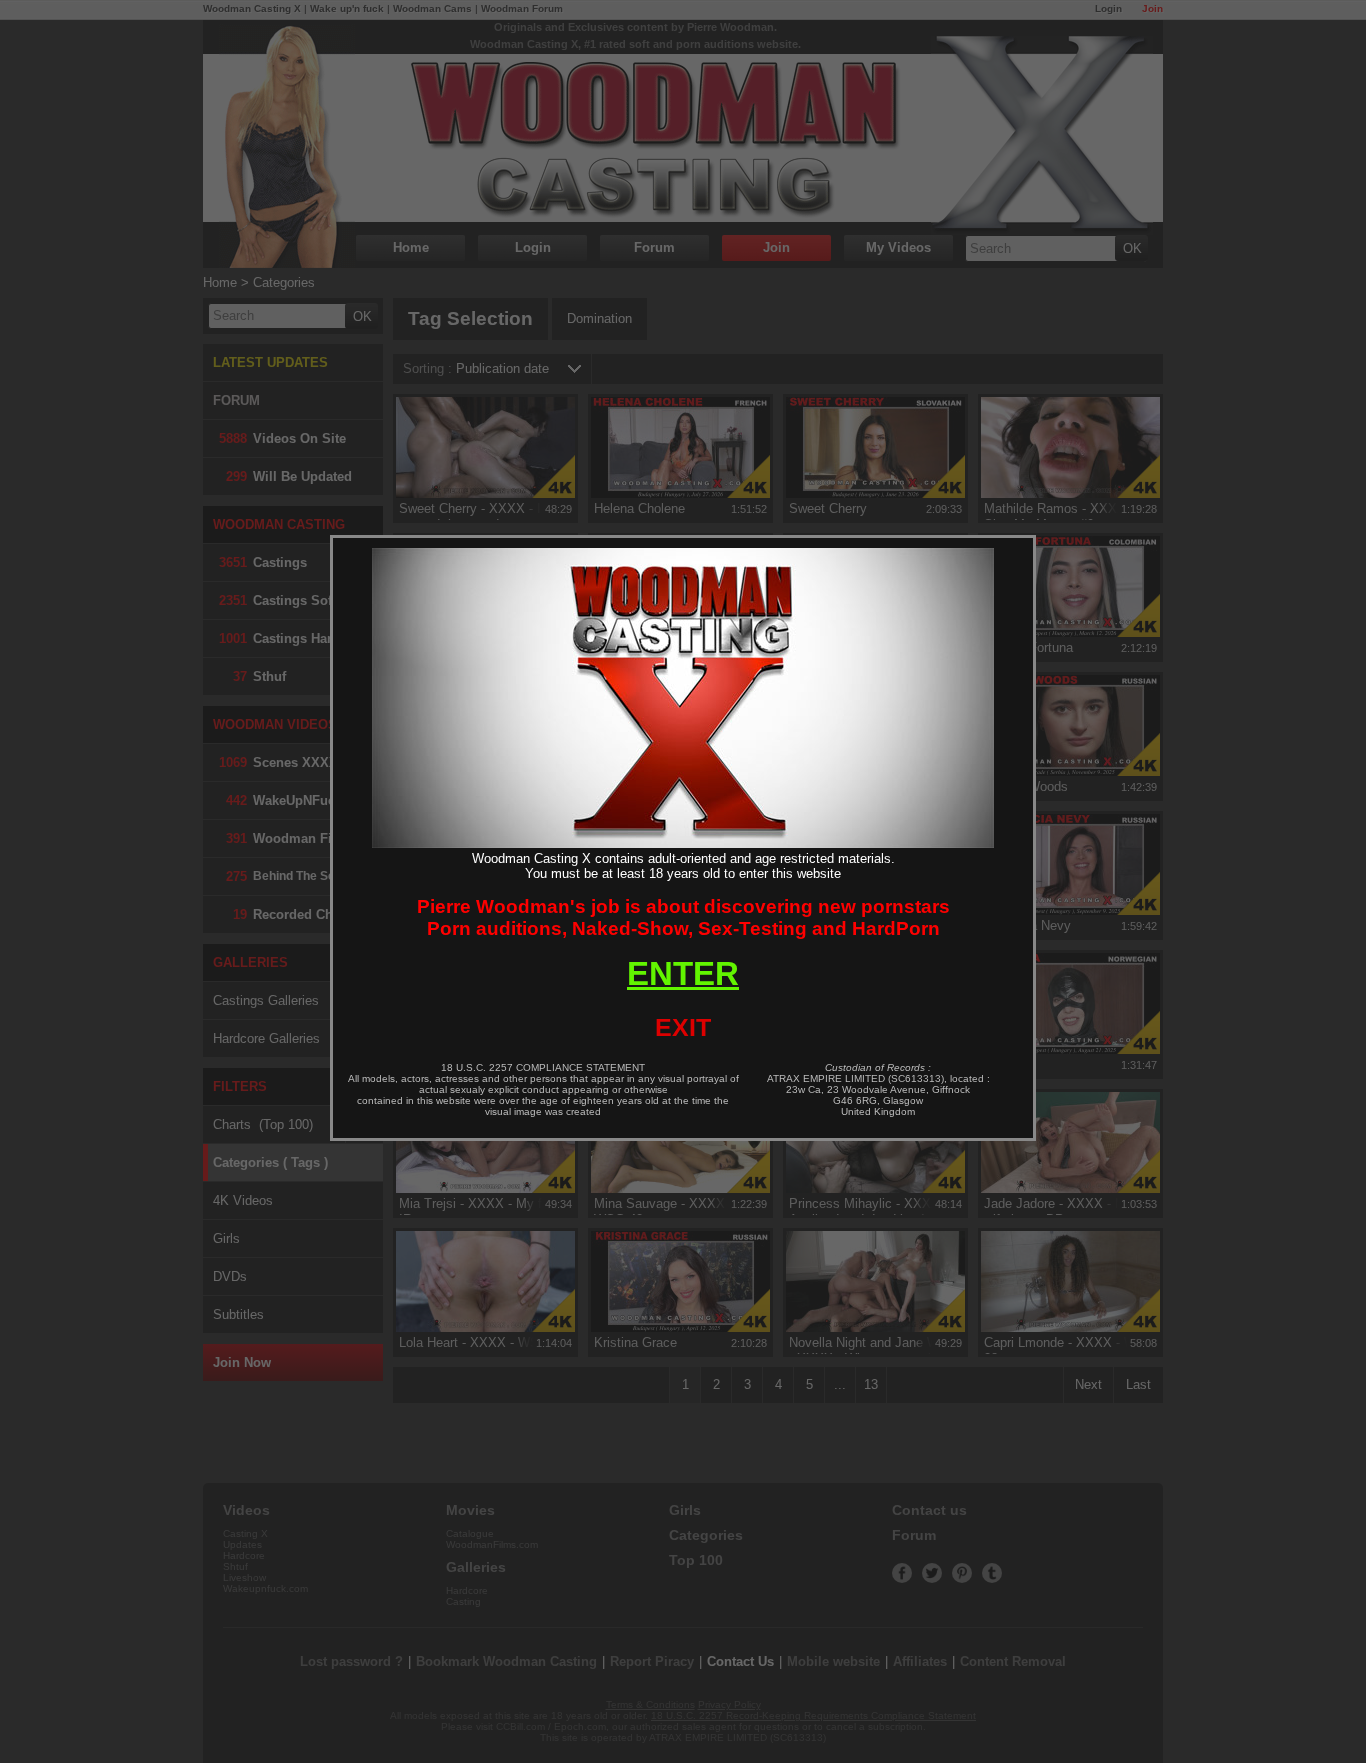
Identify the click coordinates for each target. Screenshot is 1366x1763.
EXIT (683, 1027)
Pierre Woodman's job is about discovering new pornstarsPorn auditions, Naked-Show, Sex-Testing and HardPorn (683, 917)
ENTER (683, 973)
